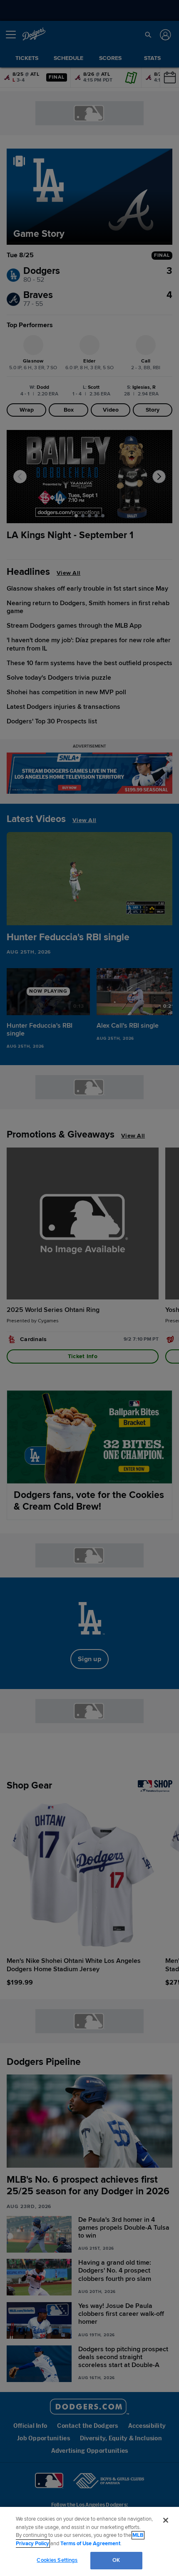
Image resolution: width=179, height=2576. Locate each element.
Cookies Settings (57, 2560)
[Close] (166, 2520)
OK (116, 2560)
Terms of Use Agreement (90, 2544)
